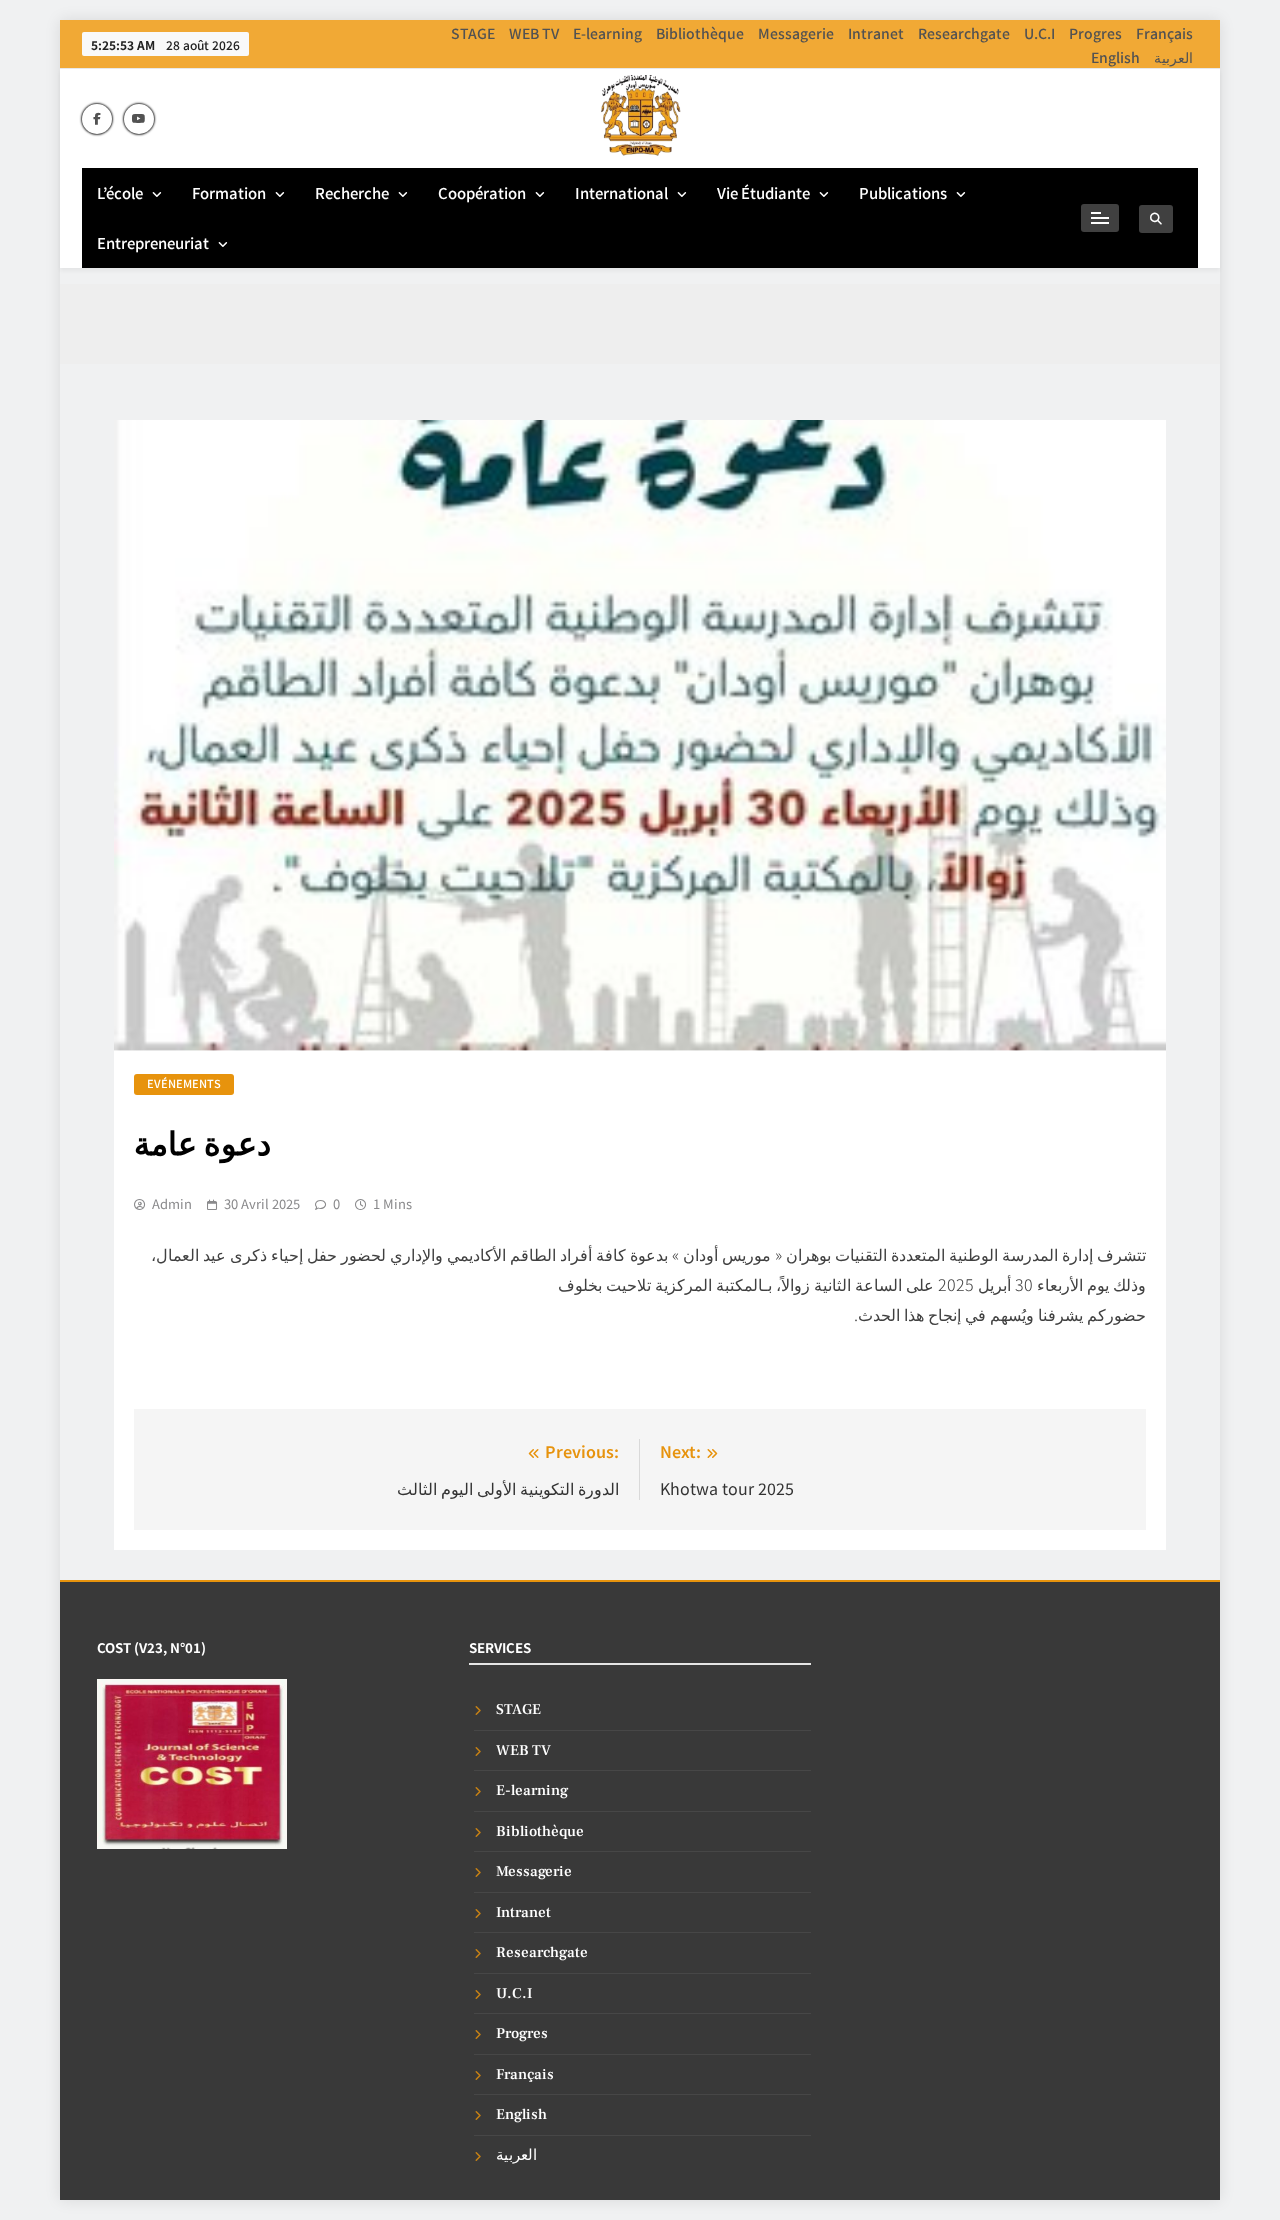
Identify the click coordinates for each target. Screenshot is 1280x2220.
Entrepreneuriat (153, 242)
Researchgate (964, 33)
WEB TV (534, 33)
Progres (1095, 33)
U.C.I (1039, 33)
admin (172, 1204)
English (1115, 57)
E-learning (607, 33)
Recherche (352, 192)
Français (1164, 33)
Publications (903, 192)
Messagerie (796, 33)
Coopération (482, 192)
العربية (1173, 57)
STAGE (473, 33)
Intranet (876, 33)
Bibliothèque (700, 33)
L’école (120, 192)
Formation (229, 192)
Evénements (184, 1083)
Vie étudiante (763, 192)
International (621, 192)
